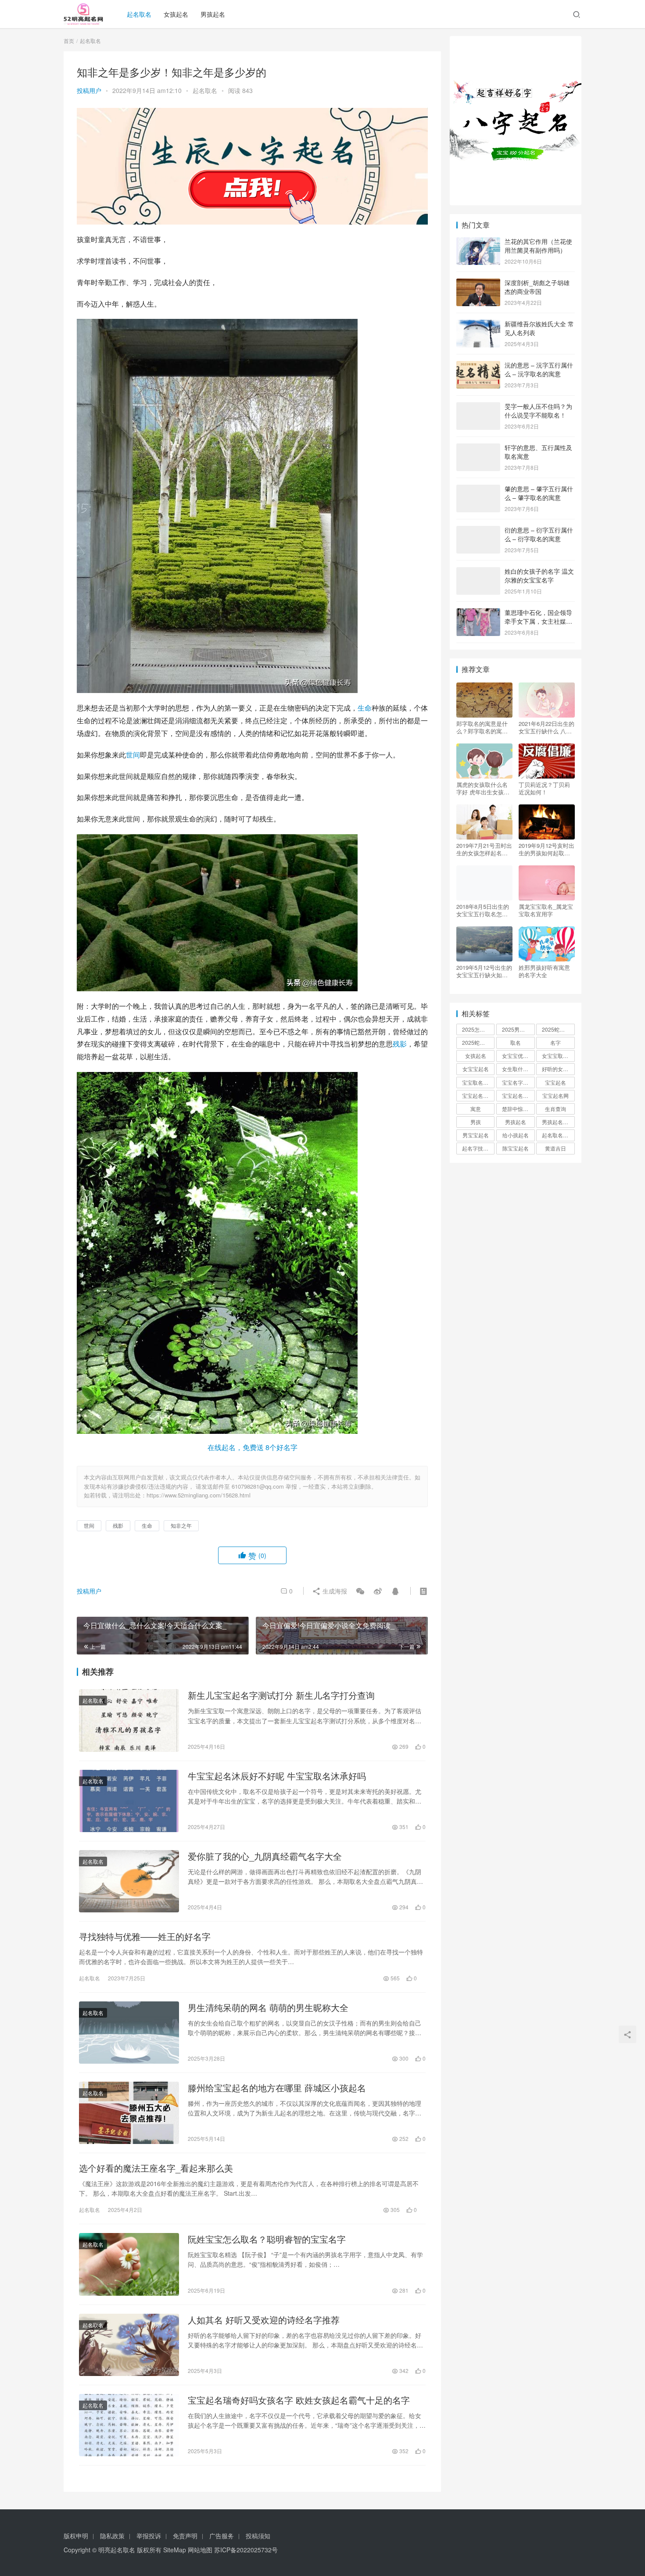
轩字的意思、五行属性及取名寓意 (538, 452)
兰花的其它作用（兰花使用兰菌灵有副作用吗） (538, 246)
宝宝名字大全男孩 (518, 1082)
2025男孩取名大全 (518, 1029)
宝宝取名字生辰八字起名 (478, 1082)
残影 (400, 1044)
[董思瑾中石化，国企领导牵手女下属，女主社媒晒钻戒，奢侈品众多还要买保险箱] (478, 613)
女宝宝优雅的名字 (518, 1056)
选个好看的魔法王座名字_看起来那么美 (156, 2168)
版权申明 (76, 2536)
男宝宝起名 (476, 1135)
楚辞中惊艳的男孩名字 (518, 1109)
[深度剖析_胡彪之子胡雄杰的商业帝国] (478, 283)
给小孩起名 (516, 1135)
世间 (133, 755)
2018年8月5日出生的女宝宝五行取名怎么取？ (483, 910)
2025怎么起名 (478, 1029)
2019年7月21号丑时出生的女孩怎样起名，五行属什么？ (484, 849)
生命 (365, 708)
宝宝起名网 (555, 1095)
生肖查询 (555, 1109)
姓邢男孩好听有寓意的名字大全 (544, 971)
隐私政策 (112, 2536)
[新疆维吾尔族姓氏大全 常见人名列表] (478, 325)
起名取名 (139, 14)
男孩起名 (213, 14)
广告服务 (222, 2536)
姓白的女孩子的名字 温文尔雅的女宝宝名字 (539, 575)
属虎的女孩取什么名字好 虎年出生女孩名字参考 (483, 788)
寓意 (476, 1109)
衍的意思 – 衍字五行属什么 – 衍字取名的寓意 (539, 534)
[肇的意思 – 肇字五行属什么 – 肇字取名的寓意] (478, 489)
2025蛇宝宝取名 (558, 1029)
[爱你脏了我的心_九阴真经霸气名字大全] (129, 1881)
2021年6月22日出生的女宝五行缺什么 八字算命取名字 (546, 727)
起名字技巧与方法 (478, 1148)
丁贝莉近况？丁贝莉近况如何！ (544, 788)
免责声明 (185, 2536)
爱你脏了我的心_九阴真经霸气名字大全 (265, 1856)
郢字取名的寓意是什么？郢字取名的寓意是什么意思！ (482, 727)
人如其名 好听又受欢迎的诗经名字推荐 (264, 2320)
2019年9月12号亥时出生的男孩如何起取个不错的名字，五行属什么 (546, 849)
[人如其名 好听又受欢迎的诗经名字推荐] (129, 2345)
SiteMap (175, 2550)
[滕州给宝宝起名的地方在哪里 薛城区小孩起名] (129, 2113)
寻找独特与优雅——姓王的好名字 (145, 1936)
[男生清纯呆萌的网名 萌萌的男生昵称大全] (129, 2033)
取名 (516, 1042)
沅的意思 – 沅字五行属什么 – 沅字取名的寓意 (539, 369)
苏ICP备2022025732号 (246, 2550)
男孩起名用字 (558, 1122)
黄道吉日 (555, 1148)
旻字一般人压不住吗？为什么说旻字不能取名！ (538, 411)
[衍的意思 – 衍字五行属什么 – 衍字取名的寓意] (478, 531)
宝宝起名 (555, 1082)
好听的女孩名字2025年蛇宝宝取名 (558, 1069)
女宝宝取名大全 (558, 1056)
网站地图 (200, 2550)
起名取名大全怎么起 (558, 1135)
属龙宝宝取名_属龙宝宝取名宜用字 (546, 910)
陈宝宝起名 (516, 1148)
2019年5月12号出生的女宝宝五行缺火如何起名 (484, 971)
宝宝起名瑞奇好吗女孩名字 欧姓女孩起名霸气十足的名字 (299, 2400)
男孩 (476, 1122)
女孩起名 (176, 14)
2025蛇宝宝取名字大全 (478, 1042)
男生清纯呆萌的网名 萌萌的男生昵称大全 (268, 2008)
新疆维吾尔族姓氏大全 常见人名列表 (539, 328)
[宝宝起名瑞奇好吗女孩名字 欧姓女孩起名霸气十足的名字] (129, 2425)
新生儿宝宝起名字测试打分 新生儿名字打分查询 (281, 1695)
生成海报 (334, 1591)
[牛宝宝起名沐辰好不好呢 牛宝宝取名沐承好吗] (129, 1801)
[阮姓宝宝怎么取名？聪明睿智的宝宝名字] (129, 2264)
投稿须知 (258, 2536)
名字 (555, 1042)
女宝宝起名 (476, 1069)
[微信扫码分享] (360, 1591)
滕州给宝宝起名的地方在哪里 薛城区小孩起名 (277, 2088)
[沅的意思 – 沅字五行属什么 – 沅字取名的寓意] (478, 366)
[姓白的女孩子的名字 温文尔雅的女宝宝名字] (478, 572)
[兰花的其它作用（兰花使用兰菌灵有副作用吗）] (478, 242)
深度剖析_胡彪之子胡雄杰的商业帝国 (537, 287)
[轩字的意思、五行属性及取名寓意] (478, 448)
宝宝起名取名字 (478, 1095)
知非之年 (181, 1525)
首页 (69, 41)
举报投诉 (149, 2536)
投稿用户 (89, 90)
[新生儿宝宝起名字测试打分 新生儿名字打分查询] (129, 1720)
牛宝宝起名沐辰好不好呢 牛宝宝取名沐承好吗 (277, 1776)
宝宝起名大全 (518, 1095)
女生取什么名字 (518, 1069)
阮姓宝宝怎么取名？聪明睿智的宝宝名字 (267, 2239)
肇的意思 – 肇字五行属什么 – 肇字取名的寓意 (539, 493)
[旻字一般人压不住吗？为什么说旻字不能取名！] (478, 407)
